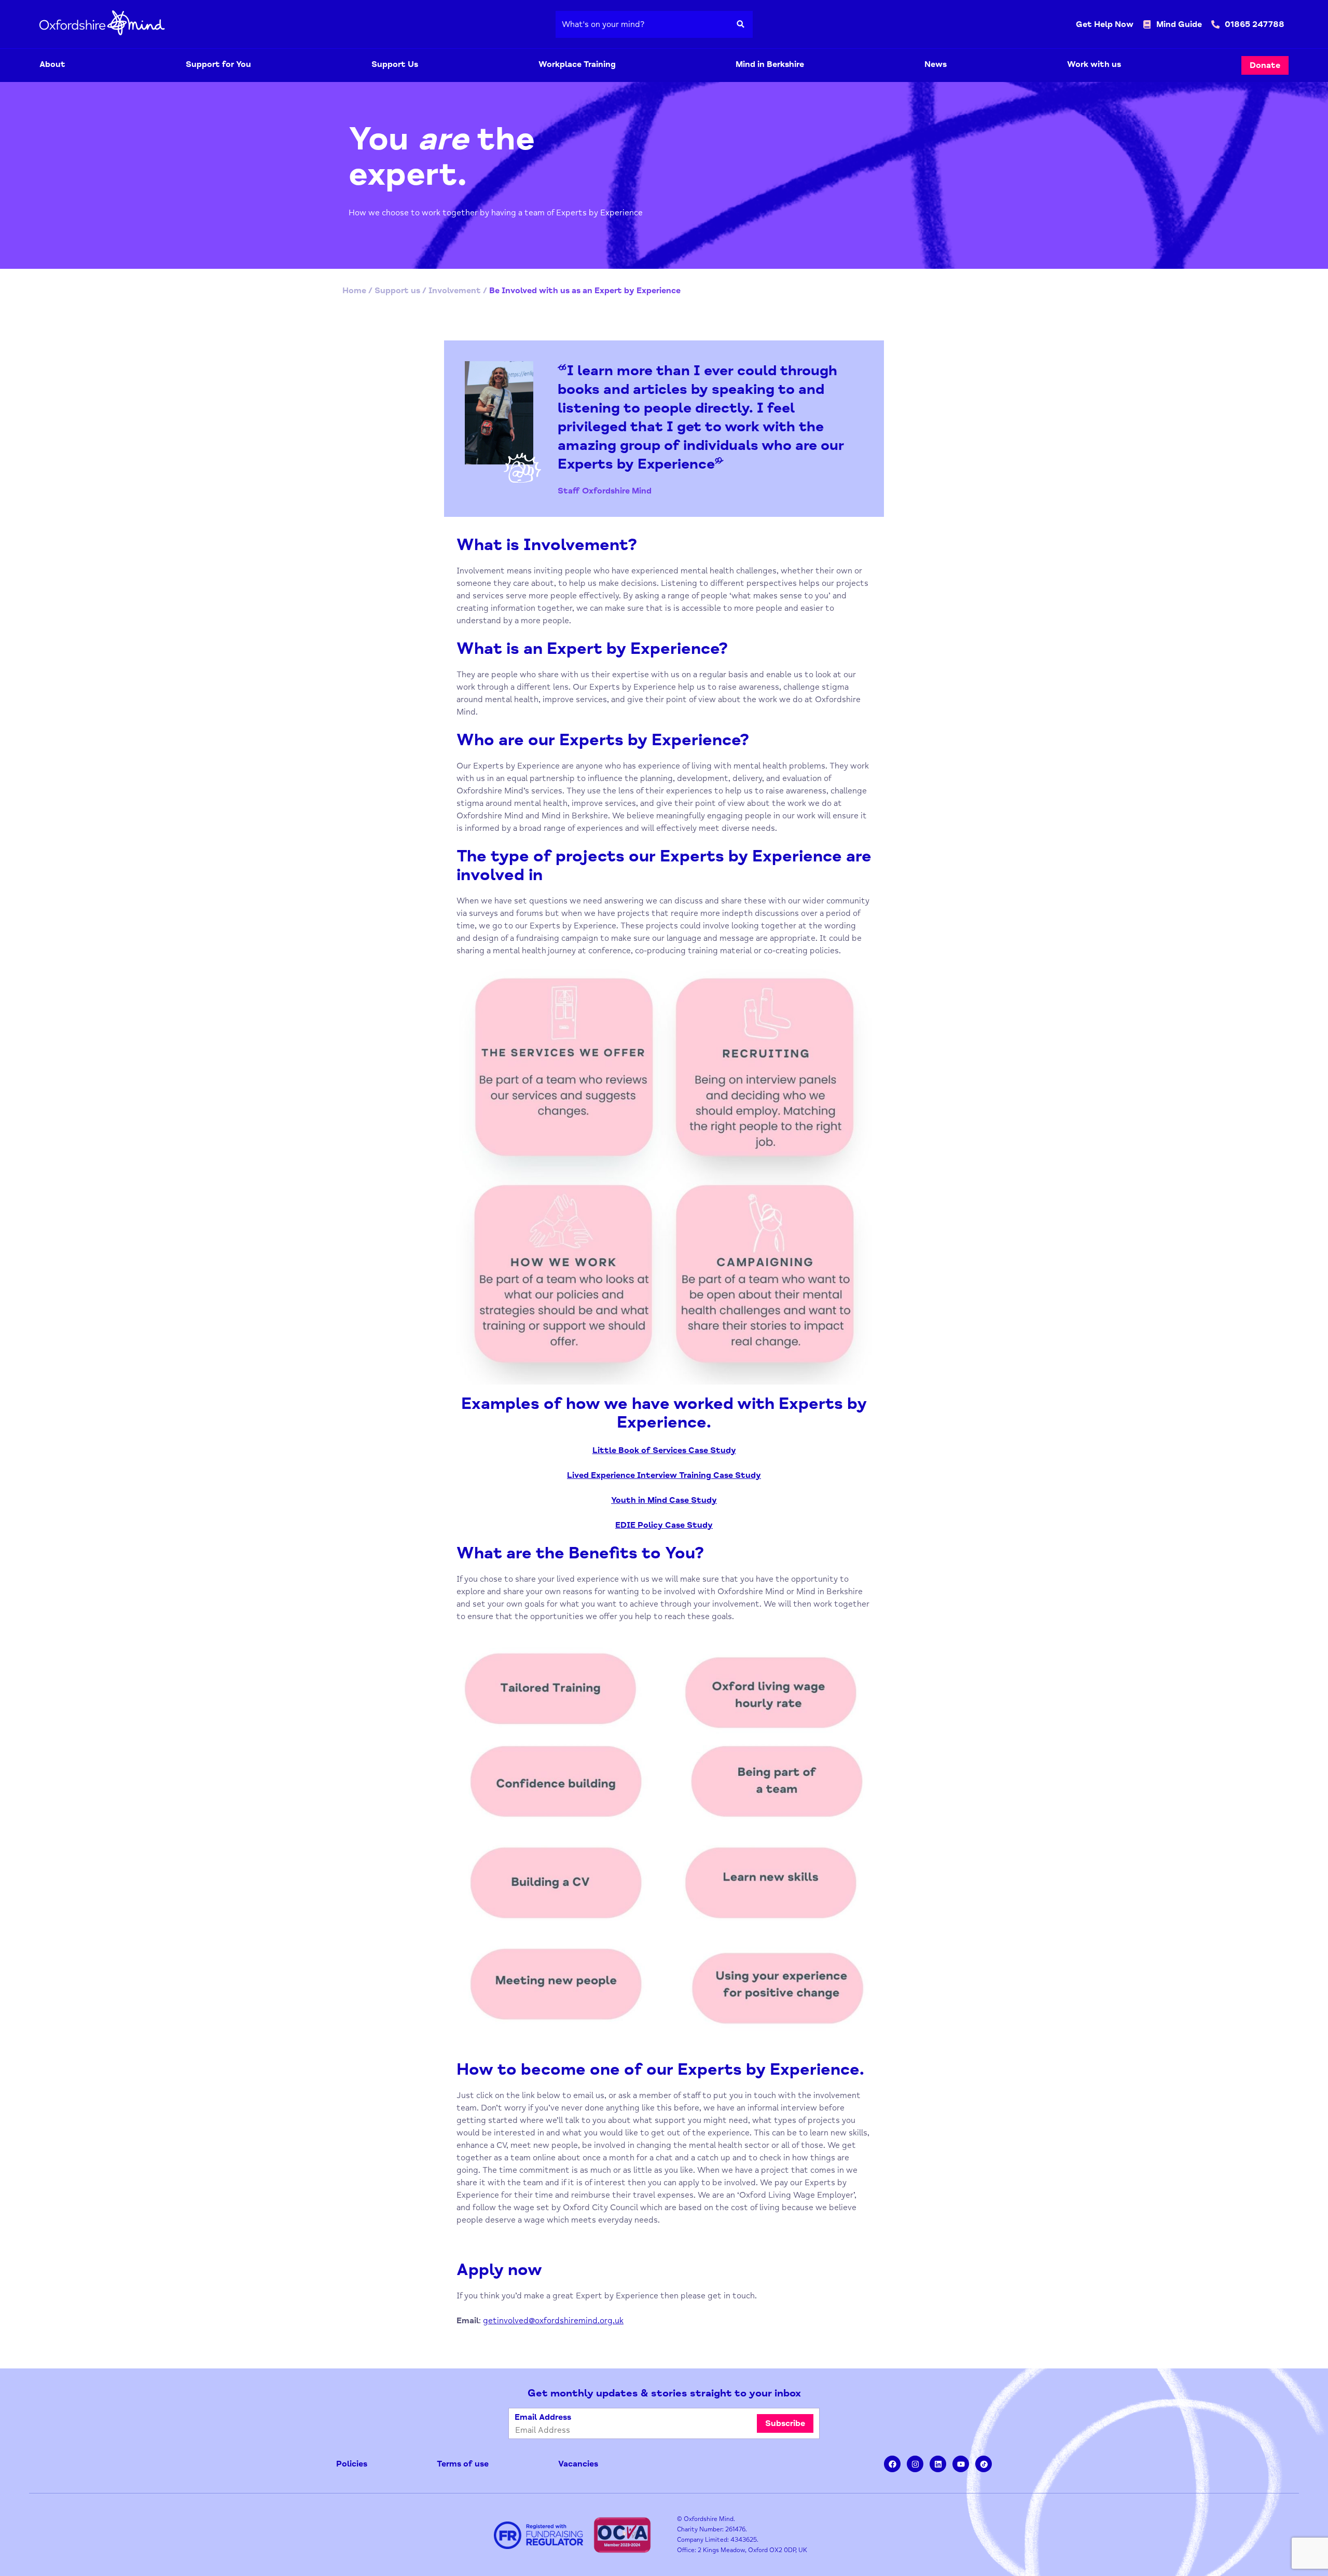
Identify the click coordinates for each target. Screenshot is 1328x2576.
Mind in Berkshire (770, 64)
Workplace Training (577, 64)
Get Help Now (1105, 24)
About (52, 64)
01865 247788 (1255, 24)
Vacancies (578, 2464)
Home (354, 291)
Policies (352, 2464)
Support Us (395, 64)
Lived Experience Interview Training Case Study (664, 1475)
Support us (397, 291)
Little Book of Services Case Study (664, 1450)
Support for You (218, 64)
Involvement (455, 291)
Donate (1265, 65)
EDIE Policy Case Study (664, 1525)
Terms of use (463, 2464)
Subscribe (785, 2423)
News (936, 64)
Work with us (1094, 64)
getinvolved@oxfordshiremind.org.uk (553, 2321)
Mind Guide (1179, 24)
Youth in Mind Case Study (664, 1500)
